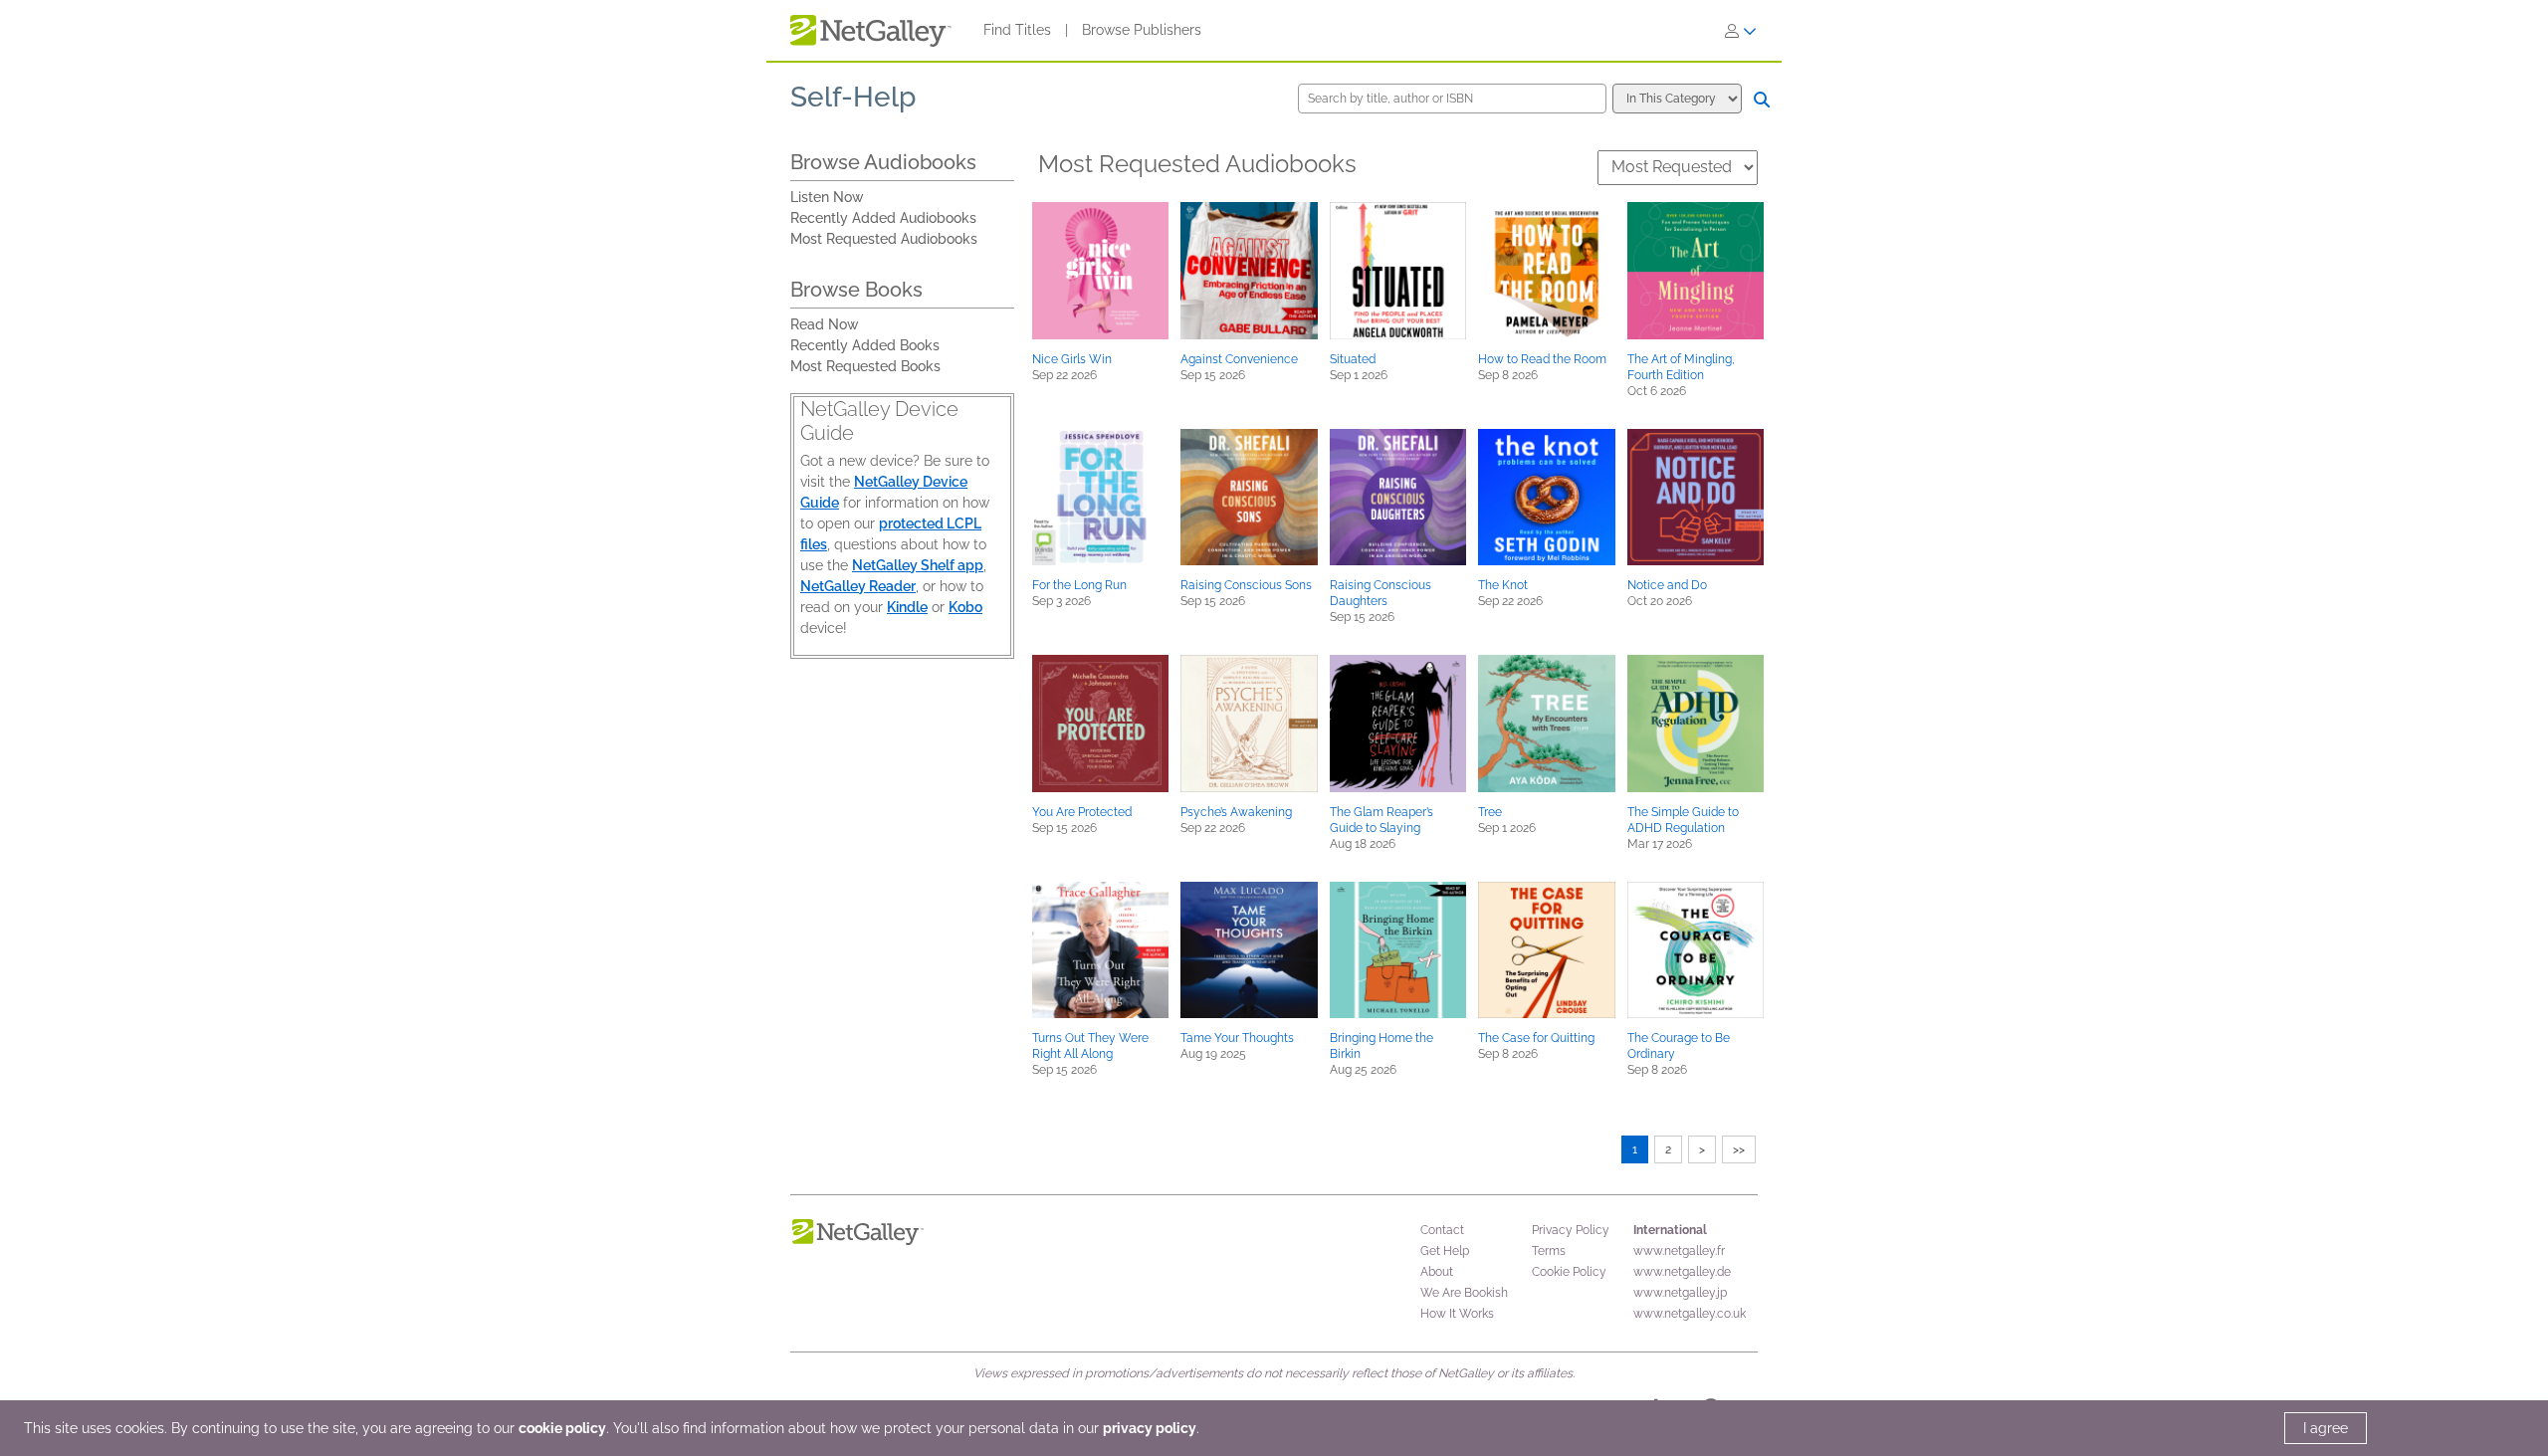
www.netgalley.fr (1679, 1251)
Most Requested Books (865, 366)
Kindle (907, 607)
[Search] (1762, 100)
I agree (2326, 1428)
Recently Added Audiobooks (883, 218)
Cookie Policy (1569, 1272)
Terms (1549, 1251)
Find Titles (1017, 30)
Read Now (825, 324)
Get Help (1445, 1251)
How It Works (1457, 1314)
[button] (1100, 270)
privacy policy (1150, 1428)
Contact (1442, 1230)
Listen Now (827, 197)
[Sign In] (1741, 31)
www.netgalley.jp (1680, 1293)
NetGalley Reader (858, 586)
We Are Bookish (1464, 1293)
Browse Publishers (1142, 30)
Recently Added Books (865, 345)
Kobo (965, 607)
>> (1739, 1149)
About (1437, 1272)
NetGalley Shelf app (918, 565)
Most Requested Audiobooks (884, 239)
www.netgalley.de (1682, 1272)
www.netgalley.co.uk (1690, 1314)
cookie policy (562, 1428)
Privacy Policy (1571, 1230)
